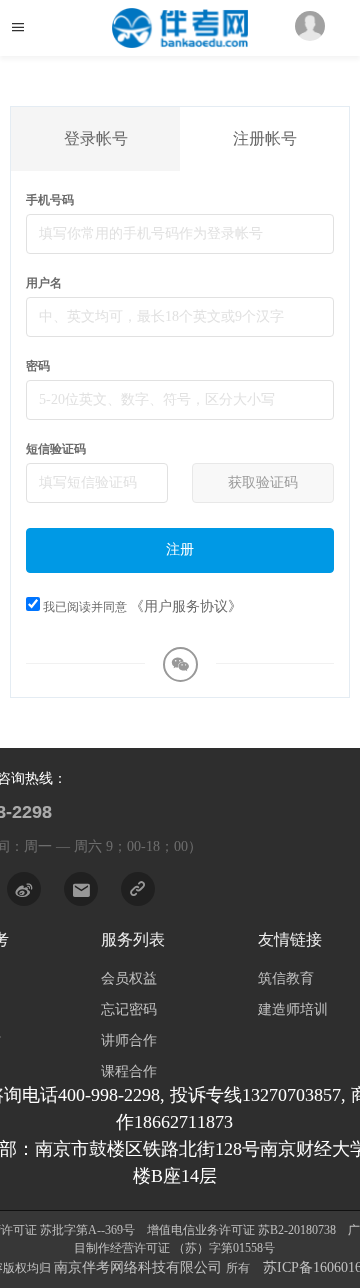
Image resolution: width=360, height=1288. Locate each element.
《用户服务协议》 (186, 606)
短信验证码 (56, 449)
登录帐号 (96, 138)
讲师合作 (129, 1040)
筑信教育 (286, 978)
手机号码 (50, 200)
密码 (38, 366)
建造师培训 (293, 1009)
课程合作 (129, 1071)
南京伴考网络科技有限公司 (140, 1267)
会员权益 (129, 978)
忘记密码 (129, 1009)
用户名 (44, 283)
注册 (180, 549)
